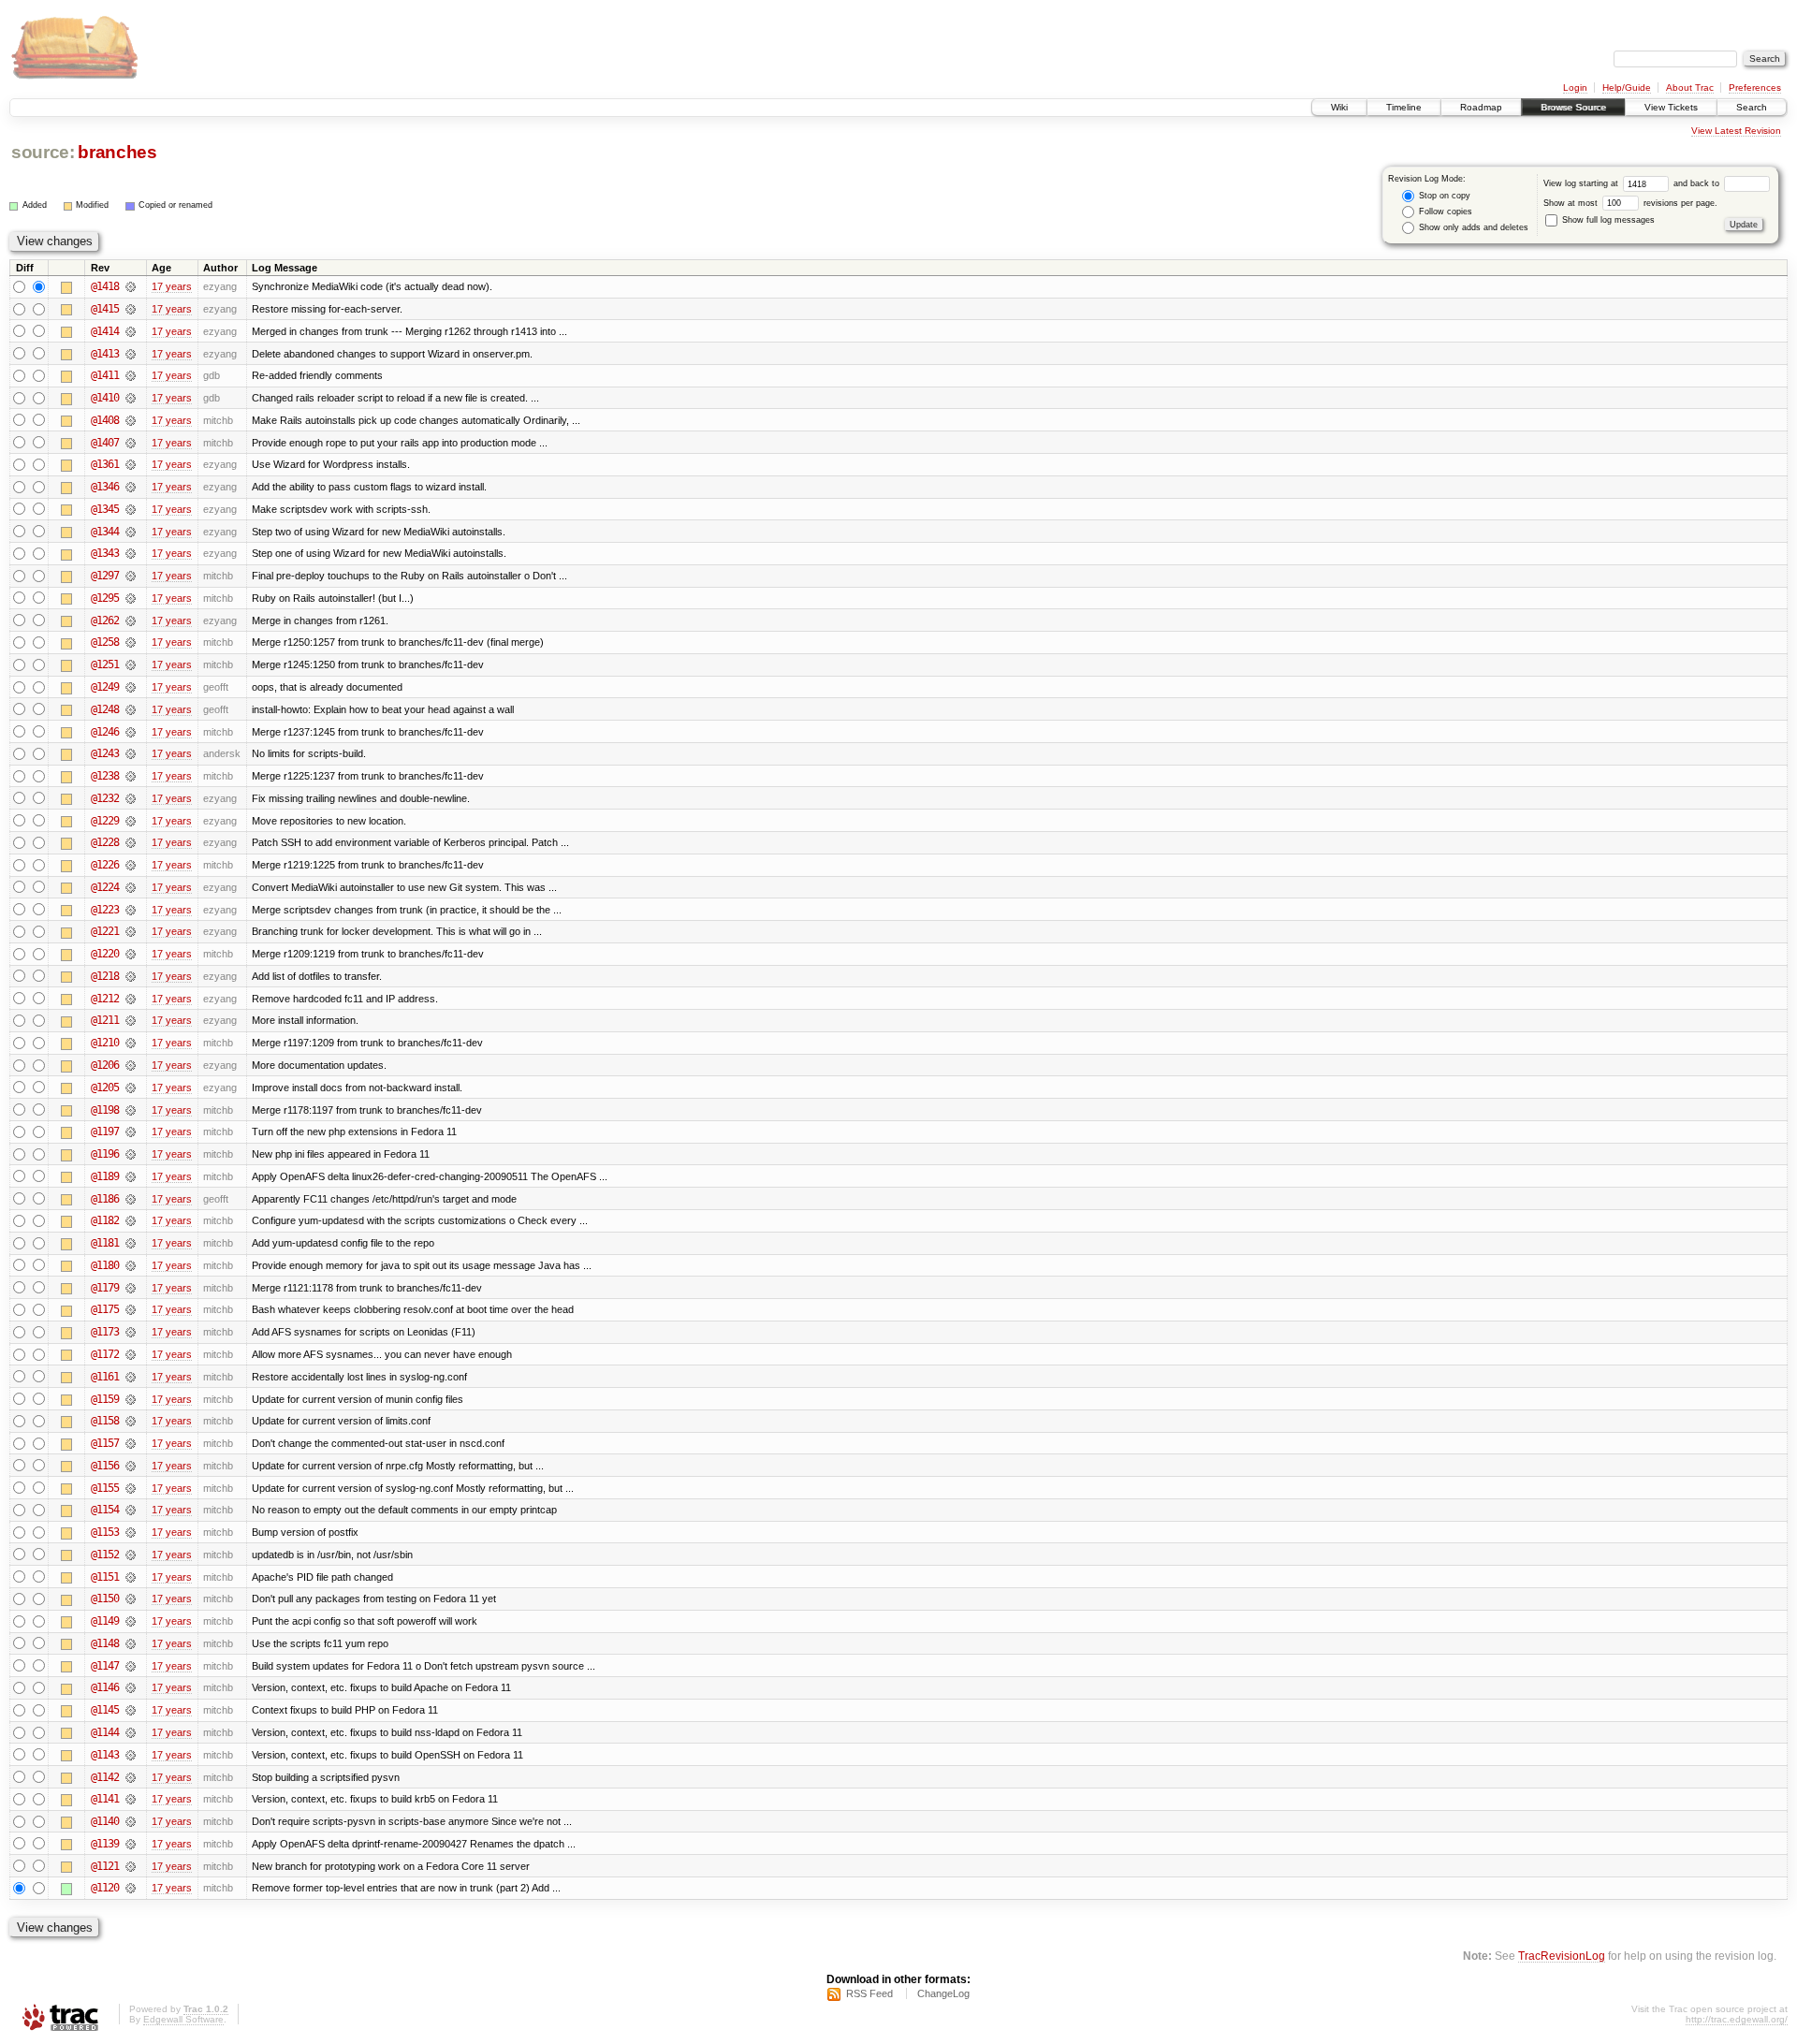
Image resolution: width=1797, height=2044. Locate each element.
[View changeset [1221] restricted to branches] (131, 931)
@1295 (105, 598)
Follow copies (1444, 212)
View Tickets (1671, 107)
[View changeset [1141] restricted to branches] (131, 1799)
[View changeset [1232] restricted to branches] (131, 798)
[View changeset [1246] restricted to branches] (131, 732)
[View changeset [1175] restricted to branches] (131, 1309)
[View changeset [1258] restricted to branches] (131, 642)
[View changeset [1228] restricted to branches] (131, 842)
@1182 (105, 1220)
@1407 (105, 443)
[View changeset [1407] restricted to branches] (131, 443)
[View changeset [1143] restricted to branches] (131, 1755)
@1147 (105, 1666)
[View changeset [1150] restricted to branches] (131, 1599)
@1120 (105, 1888)
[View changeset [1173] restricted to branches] (131, 1332)
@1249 (105, 687)
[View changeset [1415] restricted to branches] (131, 309)
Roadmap (1481, 107)
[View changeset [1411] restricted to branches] (131, 375)
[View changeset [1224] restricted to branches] (131, 887)
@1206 (105, 1065)
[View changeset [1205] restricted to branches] (131, 1088)
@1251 (105, 664)
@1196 (105, 1154)
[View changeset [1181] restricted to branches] (131, 1243)
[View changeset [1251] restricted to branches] (131, 664)
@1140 (105, 1821)
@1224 (105, 887)
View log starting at (1582, 183)
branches (117, 152)
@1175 (105, 1309)
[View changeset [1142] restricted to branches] (131, 1777)
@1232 (105, 798)
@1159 (105, 1399)
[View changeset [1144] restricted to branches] (131, 1732)
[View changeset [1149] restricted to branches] (131, 1621)
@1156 (105, 1466)
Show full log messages (1607, 220)
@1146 (105, 1687)
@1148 (105, 1643)
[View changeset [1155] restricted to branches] (131, 1488)
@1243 (105, 753)
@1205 (105, 1088)
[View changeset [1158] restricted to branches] (131, 1421)
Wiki (1339, 107)
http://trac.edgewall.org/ (1737, 2019)
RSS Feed (869, 1993)
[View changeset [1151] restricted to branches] (131, 1577)
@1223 (105, 910)
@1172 (105, 1354)
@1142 (105, 1777)
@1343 (105, 553)
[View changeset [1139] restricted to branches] (131, 1844)
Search (1752, 107)
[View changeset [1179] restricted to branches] (131, 1288)
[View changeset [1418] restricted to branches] (131, 286)
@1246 (105, 732)
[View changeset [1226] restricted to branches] (131, 865)
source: (43, 152)
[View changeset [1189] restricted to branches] (131, 1176)
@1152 (105, 1555)
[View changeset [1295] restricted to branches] (131, 598)
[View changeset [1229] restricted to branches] (131, 821)
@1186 (105, 1199)
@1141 (105, 1799)
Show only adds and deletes (1472, 227)
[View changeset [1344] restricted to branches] (131, 532)
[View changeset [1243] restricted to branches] (131, 753)
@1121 (105, 1866)
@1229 (105, 821)
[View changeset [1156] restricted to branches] (131, 1466)
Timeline (1404, 107)
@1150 (105, 1599)
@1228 (105, 842)
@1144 (105, 1732)
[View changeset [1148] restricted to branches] (131, 1643)
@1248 (105, 709)
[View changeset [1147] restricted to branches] (131, 1666)
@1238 (105, 776)
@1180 (105, 1265)
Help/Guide (1627, 88)
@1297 (105, 576)
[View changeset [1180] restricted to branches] (131, 1265)
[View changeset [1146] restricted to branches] (131, 1687)
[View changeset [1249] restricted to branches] (131, 687)
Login (1575, 88)
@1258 (105, 642)
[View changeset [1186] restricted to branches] (131, 1199)
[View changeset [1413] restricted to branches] (131, 354)
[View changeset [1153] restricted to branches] (131, 1532)
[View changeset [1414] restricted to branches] (131, 331)
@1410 (105, 398)
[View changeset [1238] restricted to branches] (131, 776)
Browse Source (1573, 107)
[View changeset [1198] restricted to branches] (131, 1110)
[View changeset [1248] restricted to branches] (131, 709)
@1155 (105, 1488)
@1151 (105, 1577)
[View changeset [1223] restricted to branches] (131, 910)
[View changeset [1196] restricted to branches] (131, 1154)
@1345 (105, 509)
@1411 (105, 375)
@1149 (105, 1621)
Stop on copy (1443, 196)
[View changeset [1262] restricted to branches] (131, 620)
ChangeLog (943, 1993)
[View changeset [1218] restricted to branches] (131, 976)
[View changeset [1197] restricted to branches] (131, 1131)
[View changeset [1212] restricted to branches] (131, 999)
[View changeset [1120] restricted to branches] (131, 1888)
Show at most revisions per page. (1630, 203)
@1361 (105, 464)
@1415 (105, 309)
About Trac (1690, 88)
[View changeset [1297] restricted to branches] (131, 576)
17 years (172, 286)
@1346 (105, 487)
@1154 (105, 1510)
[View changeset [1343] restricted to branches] (131, 553)
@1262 (105, 620)
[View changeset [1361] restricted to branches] (131, 464)
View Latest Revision (1736, 131)
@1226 (105, 865)
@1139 (105, 1844)
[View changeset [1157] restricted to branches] (131, 1443)
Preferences (1755, 88)
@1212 (105, 999)
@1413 (105, 354)
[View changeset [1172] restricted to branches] (131, 1354)
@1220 (105, 954)
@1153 (105, 1532)
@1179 (105, 1288)
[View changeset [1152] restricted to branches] (131, 1555)
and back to (1698, 183)
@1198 (105, 1110)
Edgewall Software (183, 2019)
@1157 (105, 1443)
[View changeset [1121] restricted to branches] (131, 1866)
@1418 (105, 286)
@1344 (105, 532)
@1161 (105, 1377)
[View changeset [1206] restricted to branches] (131, 1065)
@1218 (105, 976)
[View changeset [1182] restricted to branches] (131, 1220)
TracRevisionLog (1562, 1956)
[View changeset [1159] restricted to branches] (131, 1399)
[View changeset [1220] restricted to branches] (131, 954)
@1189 (105, 1176)
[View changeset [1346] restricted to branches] (131, 487)
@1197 (105, 1131)
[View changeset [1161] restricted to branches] (131, 1377)
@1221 (105, 931)
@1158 (105, 1421)
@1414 (105, 331)
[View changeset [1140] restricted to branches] (131, 1821)
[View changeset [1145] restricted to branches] (131, 1710)
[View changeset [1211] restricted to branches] (131, 1020)
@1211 (105, 1020)
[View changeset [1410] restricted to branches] (131, 398)
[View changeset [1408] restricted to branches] (131, 420)
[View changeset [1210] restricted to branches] (131, 1043)
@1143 (105, 1755)
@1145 (105, 1710)
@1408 (105, 420)
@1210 (105, 1043)
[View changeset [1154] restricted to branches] (131, 1510)
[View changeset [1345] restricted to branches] (131, 509)
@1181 (105, 1243)
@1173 (105, 1332)
